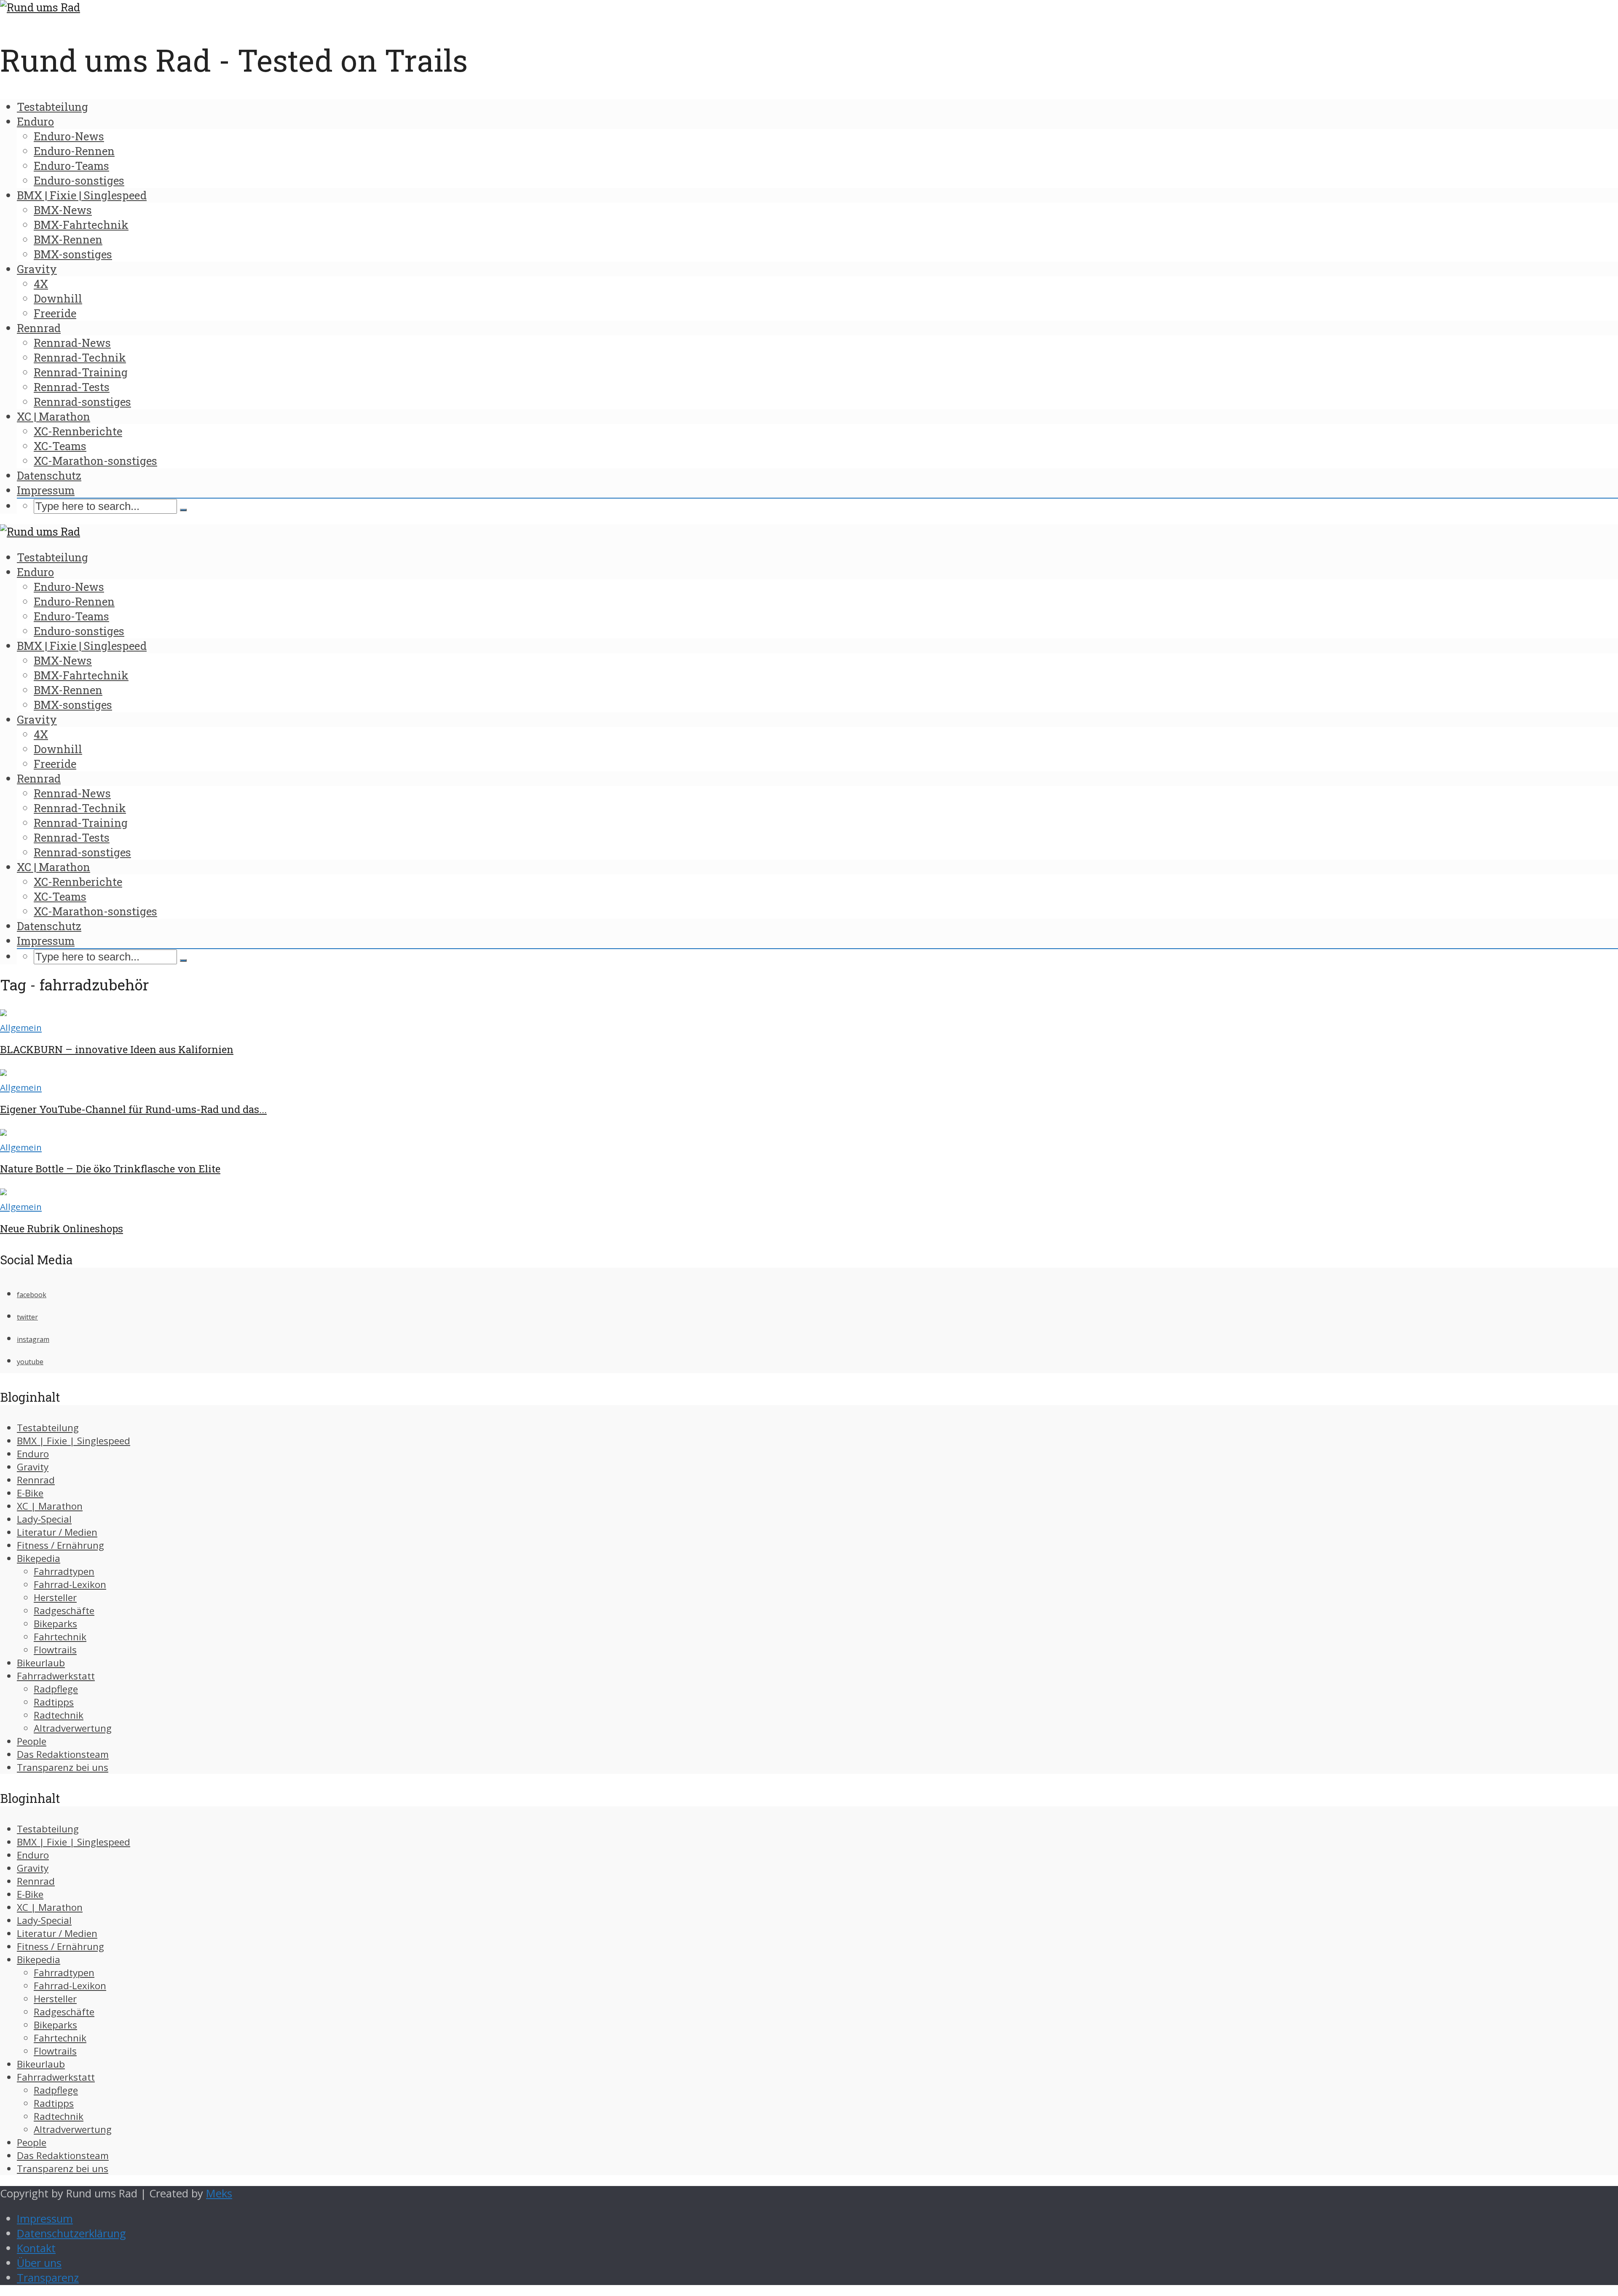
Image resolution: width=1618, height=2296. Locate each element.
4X (41, 284)
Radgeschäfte (64, 1611)
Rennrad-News (72, 343)
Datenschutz (49, 475)
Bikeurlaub (41, 1663)
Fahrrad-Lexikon (70, 1584)
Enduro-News (69, 136)
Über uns (39, 2263)
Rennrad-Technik (80, 357)
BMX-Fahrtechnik (81, 225)
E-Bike (30, 1493)
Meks (219, 2193)
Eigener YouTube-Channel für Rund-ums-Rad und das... (133, 1109)
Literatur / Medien (57, 1532)
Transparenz (48, 2278)
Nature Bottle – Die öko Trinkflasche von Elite (110, 1169)
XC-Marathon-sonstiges (95, 461)
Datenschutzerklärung (71, 2233)
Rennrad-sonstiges (82, 402)
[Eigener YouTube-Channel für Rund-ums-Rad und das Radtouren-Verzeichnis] (3, 1072)
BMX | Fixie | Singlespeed (82, 195)
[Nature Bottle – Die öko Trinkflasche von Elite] (3, 1132)
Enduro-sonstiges (79, 180)
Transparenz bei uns (63, 1767)
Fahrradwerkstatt (56, 1676)
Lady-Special (44, 1519)
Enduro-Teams (71, 166)
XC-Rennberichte (78, 431)
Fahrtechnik (60, 1637)
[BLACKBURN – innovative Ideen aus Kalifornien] (3, 1012)
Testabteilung (52, 107)
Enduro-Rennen (74, 151)
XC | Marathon (54, 416)
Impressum (46, 490)
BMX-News (63, 210)
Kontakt (36, 2248)
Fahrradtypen (64, 1571)
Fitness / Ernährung (60, 1545)
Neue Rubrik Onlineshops (62, 1228)
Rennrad (39, 328)
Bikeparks (55, 1624)
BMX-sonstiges (73, 254)
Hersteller (55, 1597)
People (32, 1741)
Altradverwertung (73, 1728)
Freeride (55, 313)
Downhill (58, 298)
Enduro (35, 121)
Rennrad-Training (81, 372)
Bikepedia (39, 1558)
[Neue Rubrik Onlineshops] (3, 1191)
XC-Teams (60, 446)
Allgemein (21, 1027)
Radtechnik (59, 1715)
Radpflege (56, 1689)
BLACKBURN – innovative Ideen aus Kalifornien (117, 1049)
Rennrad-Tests (72, 387)
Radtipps (54, 1702)
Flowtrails (55, 1650)
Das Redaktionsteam (63, 1754)
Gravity (37, 269)
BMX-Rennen (68, 239)
